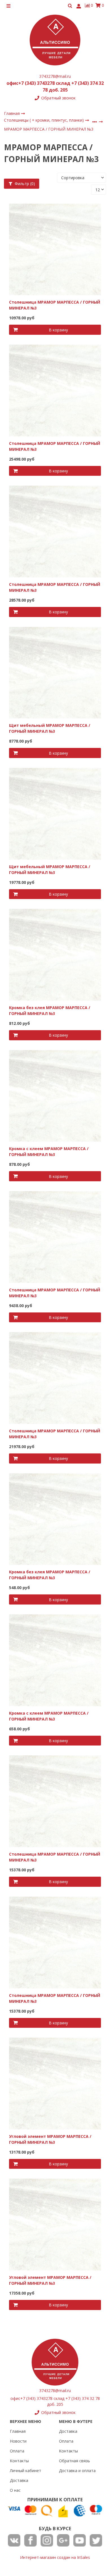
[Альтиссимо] (55, 40)
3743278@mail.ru (55, 76)
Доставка (19, 2480)
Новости (18, 2441)
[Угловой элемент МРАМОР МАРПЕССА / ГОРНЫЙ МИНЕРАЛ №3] (55, 2083)
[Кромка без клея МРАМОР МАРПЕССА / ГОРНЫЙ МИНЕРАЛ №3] (55, 954)
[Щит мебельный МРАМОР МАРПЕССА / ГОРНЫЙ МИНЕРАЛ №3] (55, 672)
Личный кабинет (26, 2471)
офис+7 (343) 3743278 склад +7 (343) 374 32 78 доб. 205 (55, 87)
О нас (15, 2490)
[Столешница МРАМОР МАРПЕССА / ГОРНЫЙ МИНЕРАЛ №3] (55, 249)
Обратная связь (74, 2461)
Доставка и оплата (77, 2471)
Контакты (19, 2461)
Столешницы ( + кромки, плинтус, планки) (44, 120)
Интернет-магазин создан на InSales (55, 2557)
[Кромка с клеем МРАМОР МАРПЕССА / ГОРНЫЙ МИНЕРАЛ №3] (55, 1095)
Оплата (17, 2451)
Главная (18, 2431)
